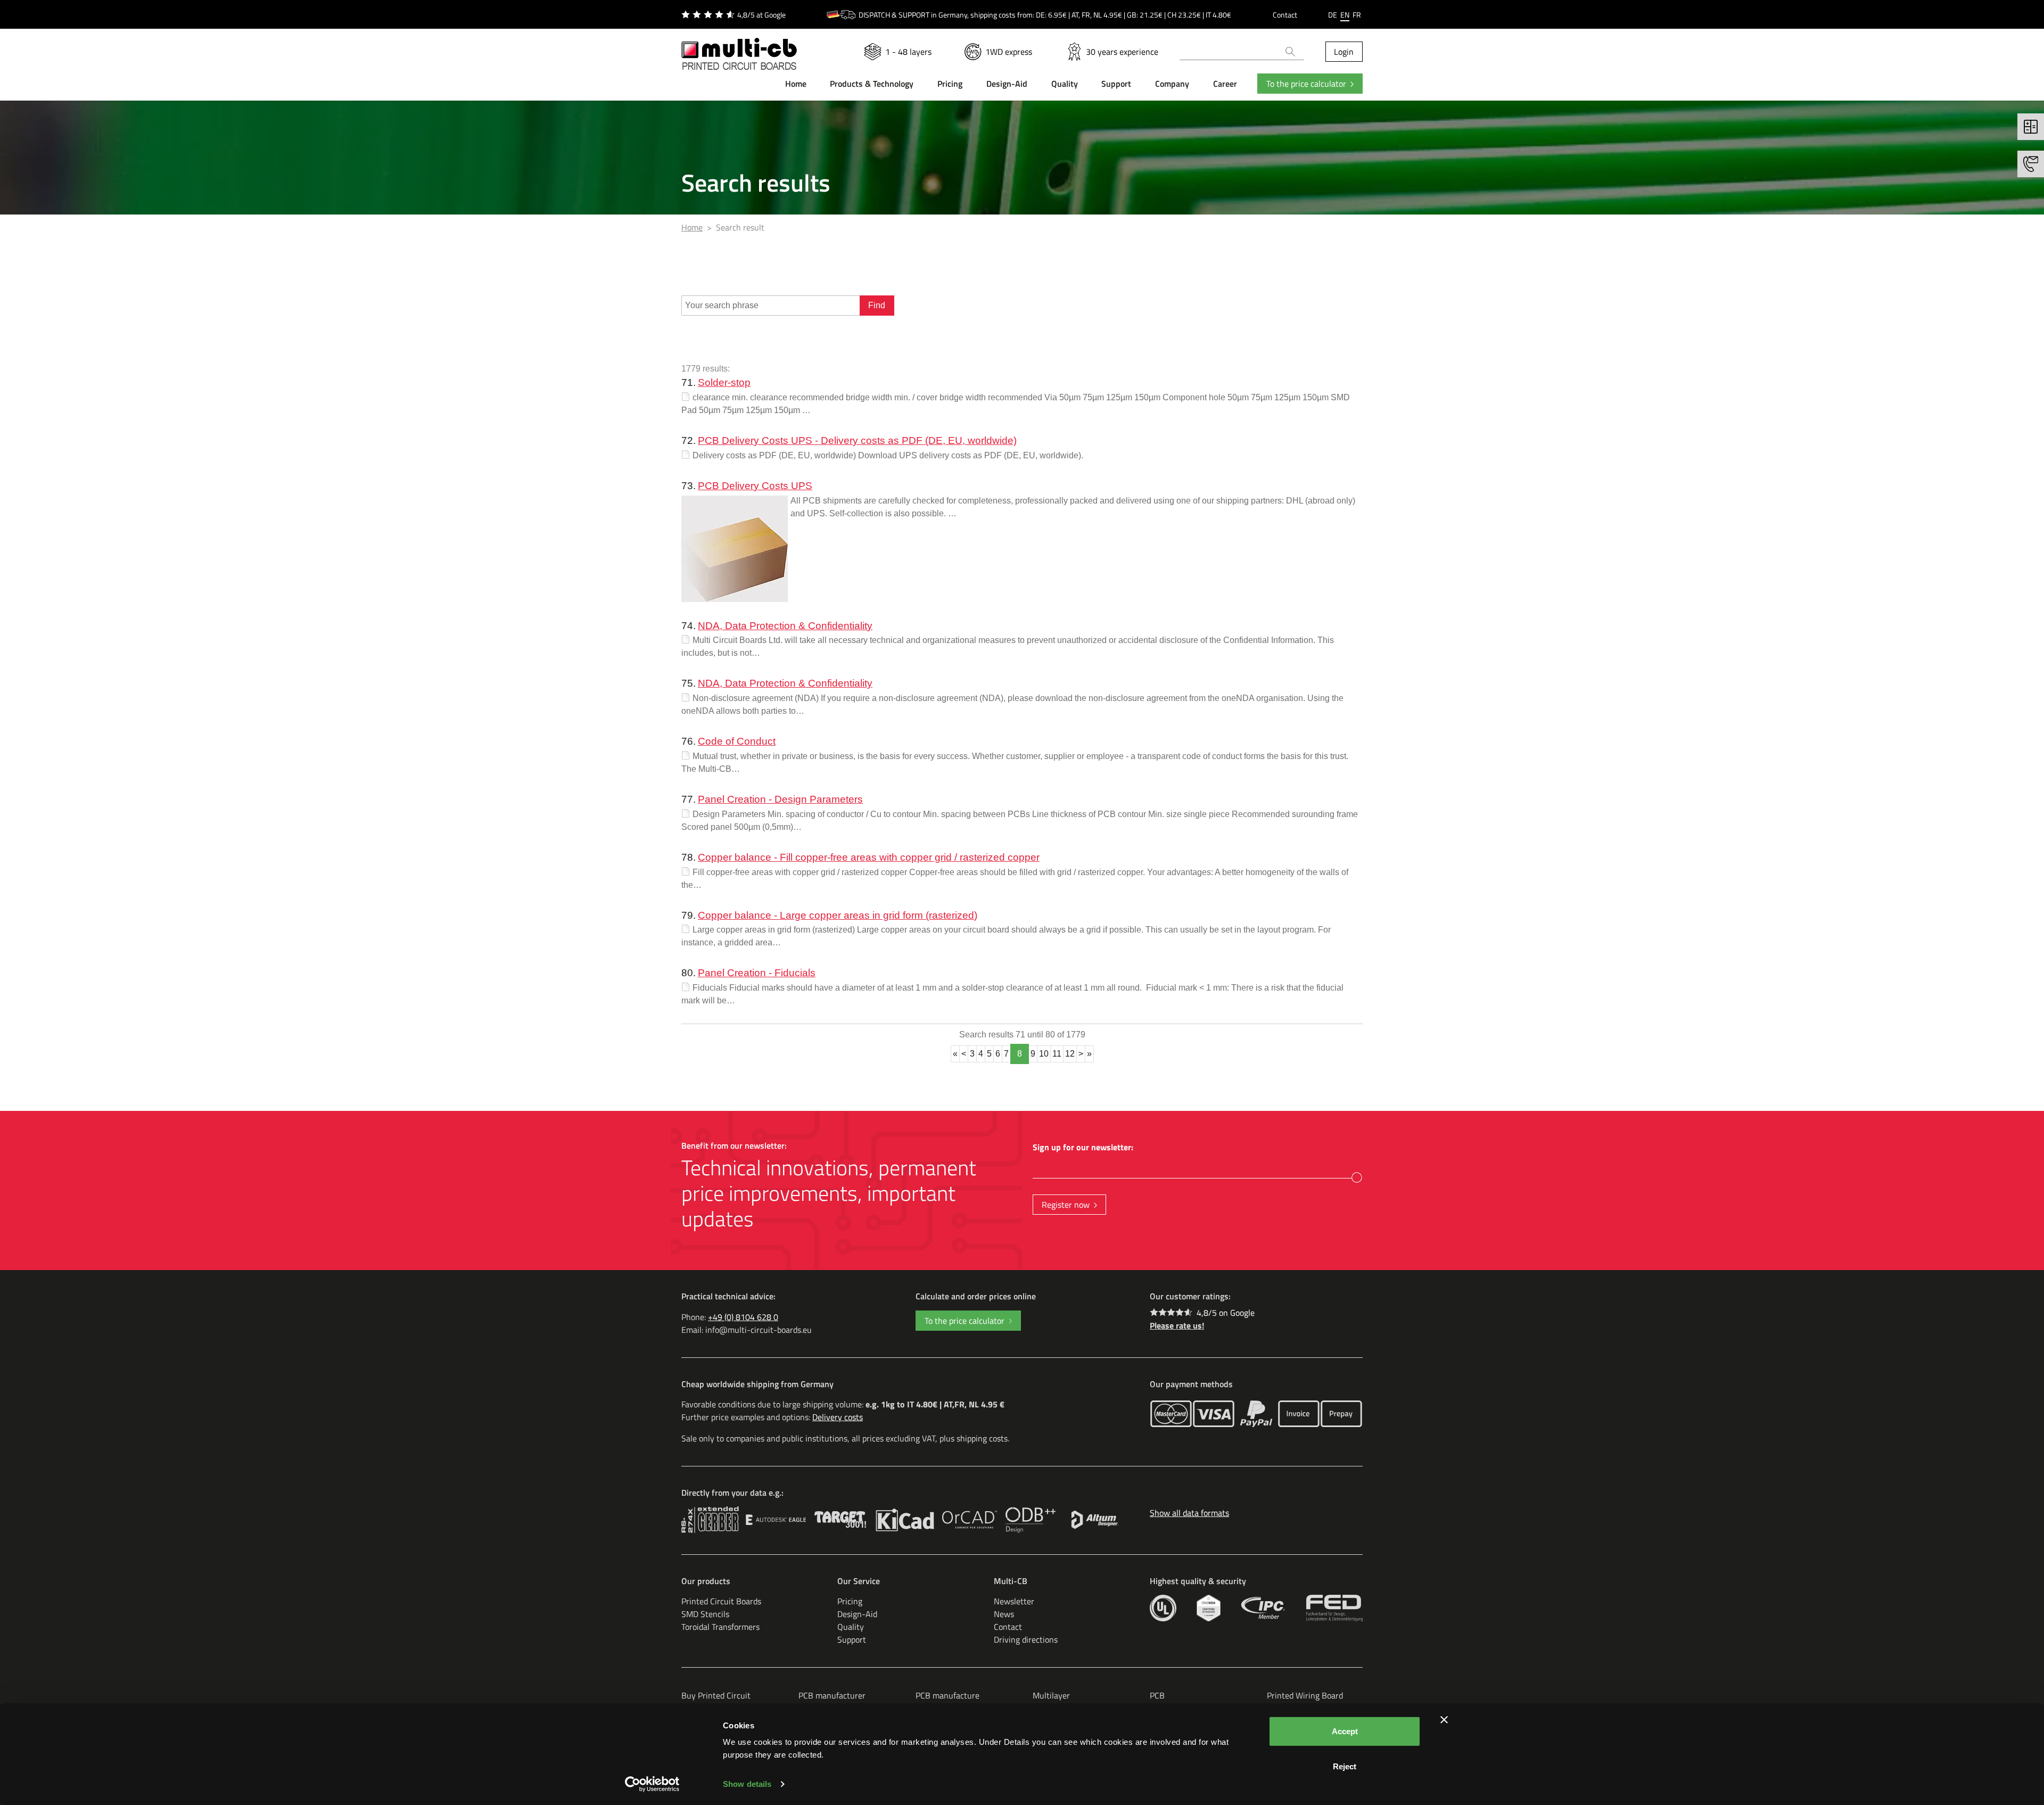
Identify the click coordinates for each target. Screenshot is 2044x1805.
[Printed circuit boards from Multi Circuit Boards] (739, 47)
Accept (1345, 1731)
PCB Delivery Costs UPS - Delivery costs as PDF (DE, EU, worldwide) (857, 440)
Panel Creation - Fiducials (757, 973)
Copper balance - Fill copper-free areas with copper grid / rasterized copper (869, 857)
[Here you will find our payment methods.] (1171, 1414)
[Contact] (2031, 164)
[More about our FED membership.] (1334, 1608)
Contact (1285, 15)
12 (1070, 1054)
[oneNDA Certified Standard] (1209, 1608)
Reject (1345, 1766)
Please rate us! (1177, 1325)
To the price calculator (1306, 84)
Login (1344, 52)
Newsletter (1014, 1601)
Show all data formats (1189, 1513)
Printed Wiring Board (1305, 1695)
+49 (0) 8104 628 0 (743, 1317)
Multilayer (1051, 1695)
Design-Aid (857, 1614)
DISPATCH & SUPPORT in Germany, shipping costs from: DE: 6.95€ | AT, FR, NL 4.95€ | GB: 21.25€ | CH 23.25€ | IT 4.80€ (1045, 15)
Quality (851, 1627)
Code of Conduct (737, 741)
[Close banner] (1444, 1720)
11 (1057, 1054)
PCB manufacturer (832, 1695)
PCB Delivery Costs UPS (755, 486)
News (1004, 1614)
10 (1044, 1054)
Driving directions (1026, 1639)
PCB (1157, 1695)
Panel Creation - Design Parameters (780, 799)
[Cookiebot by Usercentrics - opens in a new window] (652, 1784)
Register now (1066, 1205)
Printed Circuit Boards (721, 1601)
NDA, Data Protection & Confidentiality (785, 626)
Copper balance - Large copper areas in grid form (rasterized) (838, 915)
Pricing (850, 1601)
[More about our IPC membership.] (1263, 1608)
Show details (747, 1784)
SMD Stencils (705, 1614)
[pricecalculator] (2031, 127)
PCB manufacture (947, 1695)
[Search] (1291, 52)
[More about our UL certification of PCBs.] (1163, 1608)
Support (852, 1639)
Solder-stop (724, 382)
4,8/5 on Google (1226, 1313)
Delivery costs (838, 1417)
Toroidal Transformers (720, 1627)
